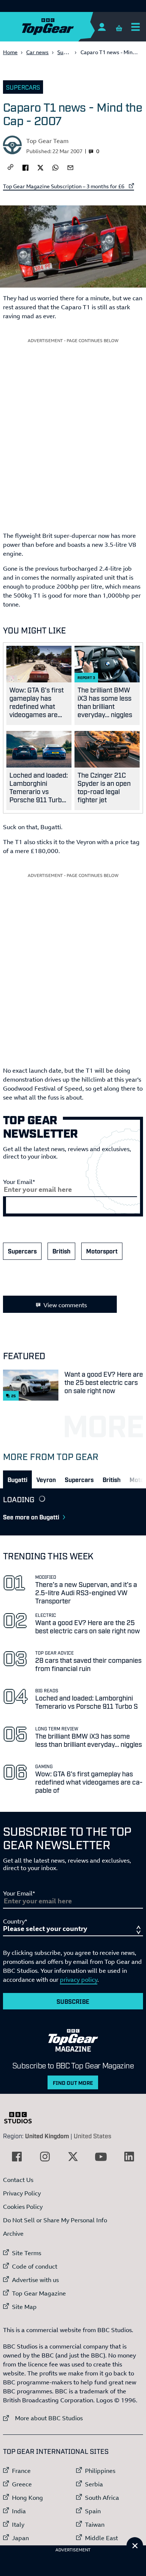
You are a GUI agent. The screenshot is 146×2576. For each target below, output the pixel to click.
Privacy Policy (22, 2193)
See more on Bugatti (31, 1517)
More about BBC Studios (43, 2418)
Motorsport (102, 1251)
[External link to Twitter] (73, 2157)
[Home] (63, 27)
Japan (20, 2538)
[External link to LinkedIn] (129, 2157)
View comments (65, 1305)
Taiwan (95, 2524)
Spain (93, 2511)
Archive (13, 2234)
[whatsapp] (55, 167)
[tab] (17, 1479)
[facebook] (25, 167)
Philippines (100, 2471)
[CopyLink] (10, 168)
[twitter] (40, 167)
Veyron (46, 1479)
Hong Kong (28, 2498)
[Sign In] (102, 27)
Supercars (70, 52)
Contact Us (18, 2180)
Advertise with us (35, 2280)
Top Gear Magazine (39, 2293)
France (21, 2471)
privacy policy (79, 1980)
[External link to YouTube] (101, 2157)
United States (92, 2136)
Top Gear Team (47, 141)
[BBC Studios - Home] (22, 2118)
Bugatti (17, 1479)
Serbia (94, 2484)
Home (10, 52)
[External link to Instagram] (45, 2157)
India (19, 2511)
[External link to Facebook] (17, 2157)
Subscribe (73, 2001)
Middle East (101, 2538)
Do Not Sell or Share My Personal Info (55, 2220)
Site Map (24, 2307)
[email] (70, 167)
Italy (18, 2524)
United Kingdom (47, 2136)
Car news (37, 52)
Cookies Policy (23, 2207)
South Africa (102, 2498)
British (61, 1251)
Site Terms (27, 2253)
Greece (22, 2484)
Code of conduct (35, 2266)
